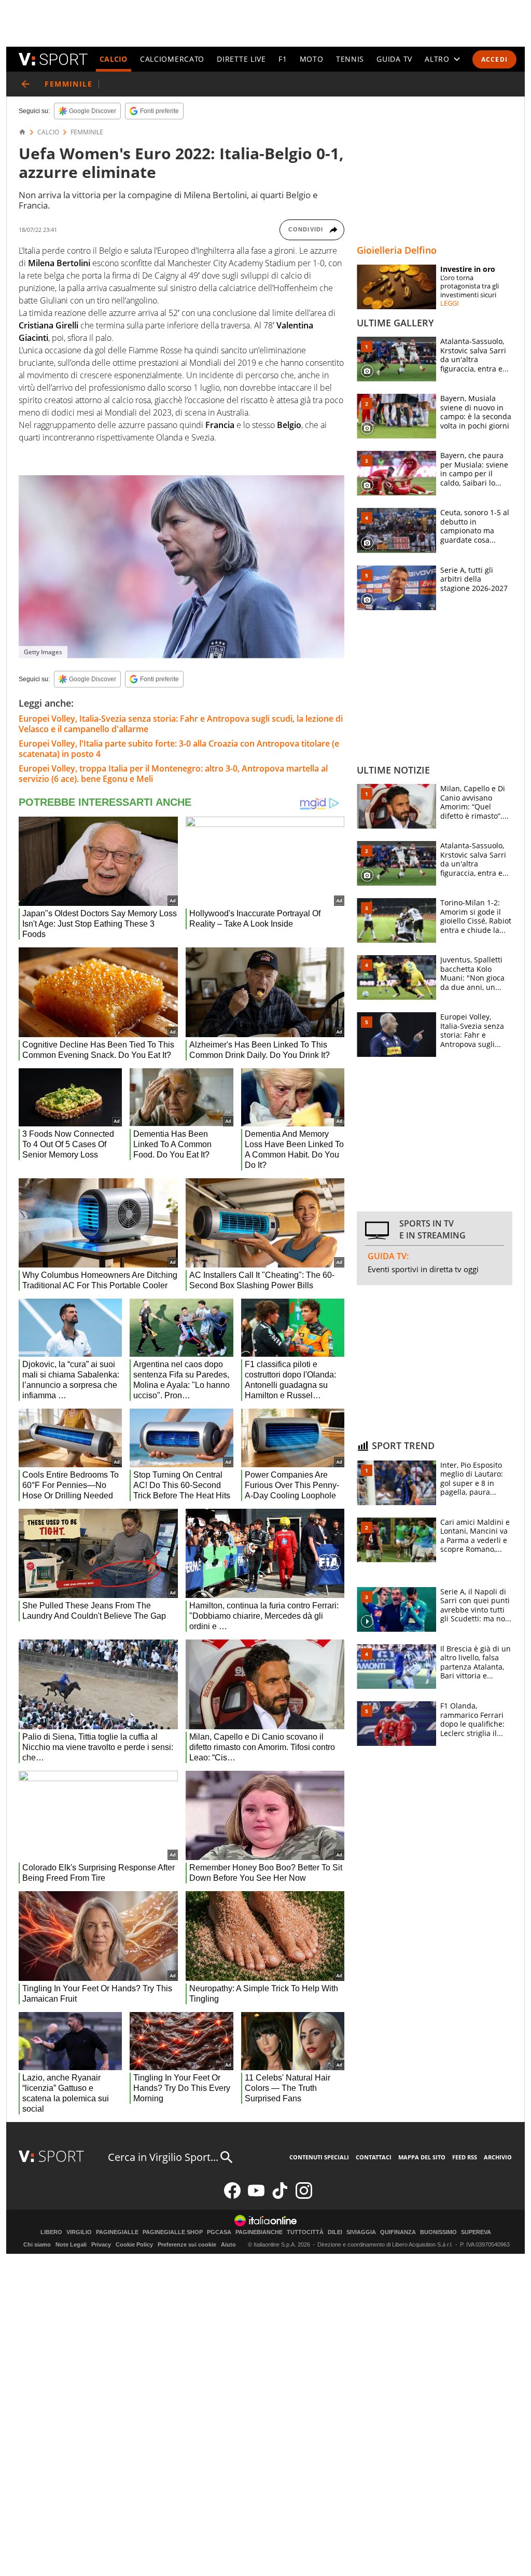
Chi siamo (37, 2244)
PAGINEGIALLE (117, 2232)
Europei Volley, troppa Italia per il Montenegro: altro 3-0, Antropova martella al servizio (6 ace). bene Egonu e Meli (173, 774)
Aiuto (228, 2244)
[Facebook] (232, 2196)
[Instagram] (304, 2196)
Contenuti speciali (319, 2157)
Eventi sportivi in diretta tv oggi (423, 1269)
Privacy (101, 2244)
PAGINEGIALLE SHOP (173, 2232)
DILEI (335, 2232)
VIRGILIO (79, 2232)
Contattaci (374, 2157)
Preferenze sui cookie (187, 2244)
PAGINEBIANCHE (259, 2232)
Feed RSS (465, 2157)
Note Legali (71, 2244)
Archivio (498, 2157)
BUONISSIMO (438, 2232)
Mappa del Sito (422, 2157)
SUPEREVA (476, 2232)
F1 (283, 59)
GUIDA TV (394, 59)
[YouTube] (256, 2196)
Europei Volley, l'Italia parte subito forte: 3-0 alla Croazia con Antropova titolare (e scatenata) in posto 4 (179, 749)
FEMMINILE (87, 132)
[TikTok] (280, 2196)
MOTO (312, 59)
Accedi (494, 59)
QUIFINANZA (398, 2232)
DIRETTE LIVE (241, 59)
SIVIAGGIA (361, 2232)
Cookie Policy (134, 2244)
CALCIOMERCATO (172, 59)
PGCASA (219, 2232)
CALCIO (114, 59)
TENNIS (350, 59)
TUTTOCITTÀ (305, 2232)
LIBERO (51, 2232)
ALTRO (437, 59)
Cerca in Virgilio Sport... (163, 2157)
